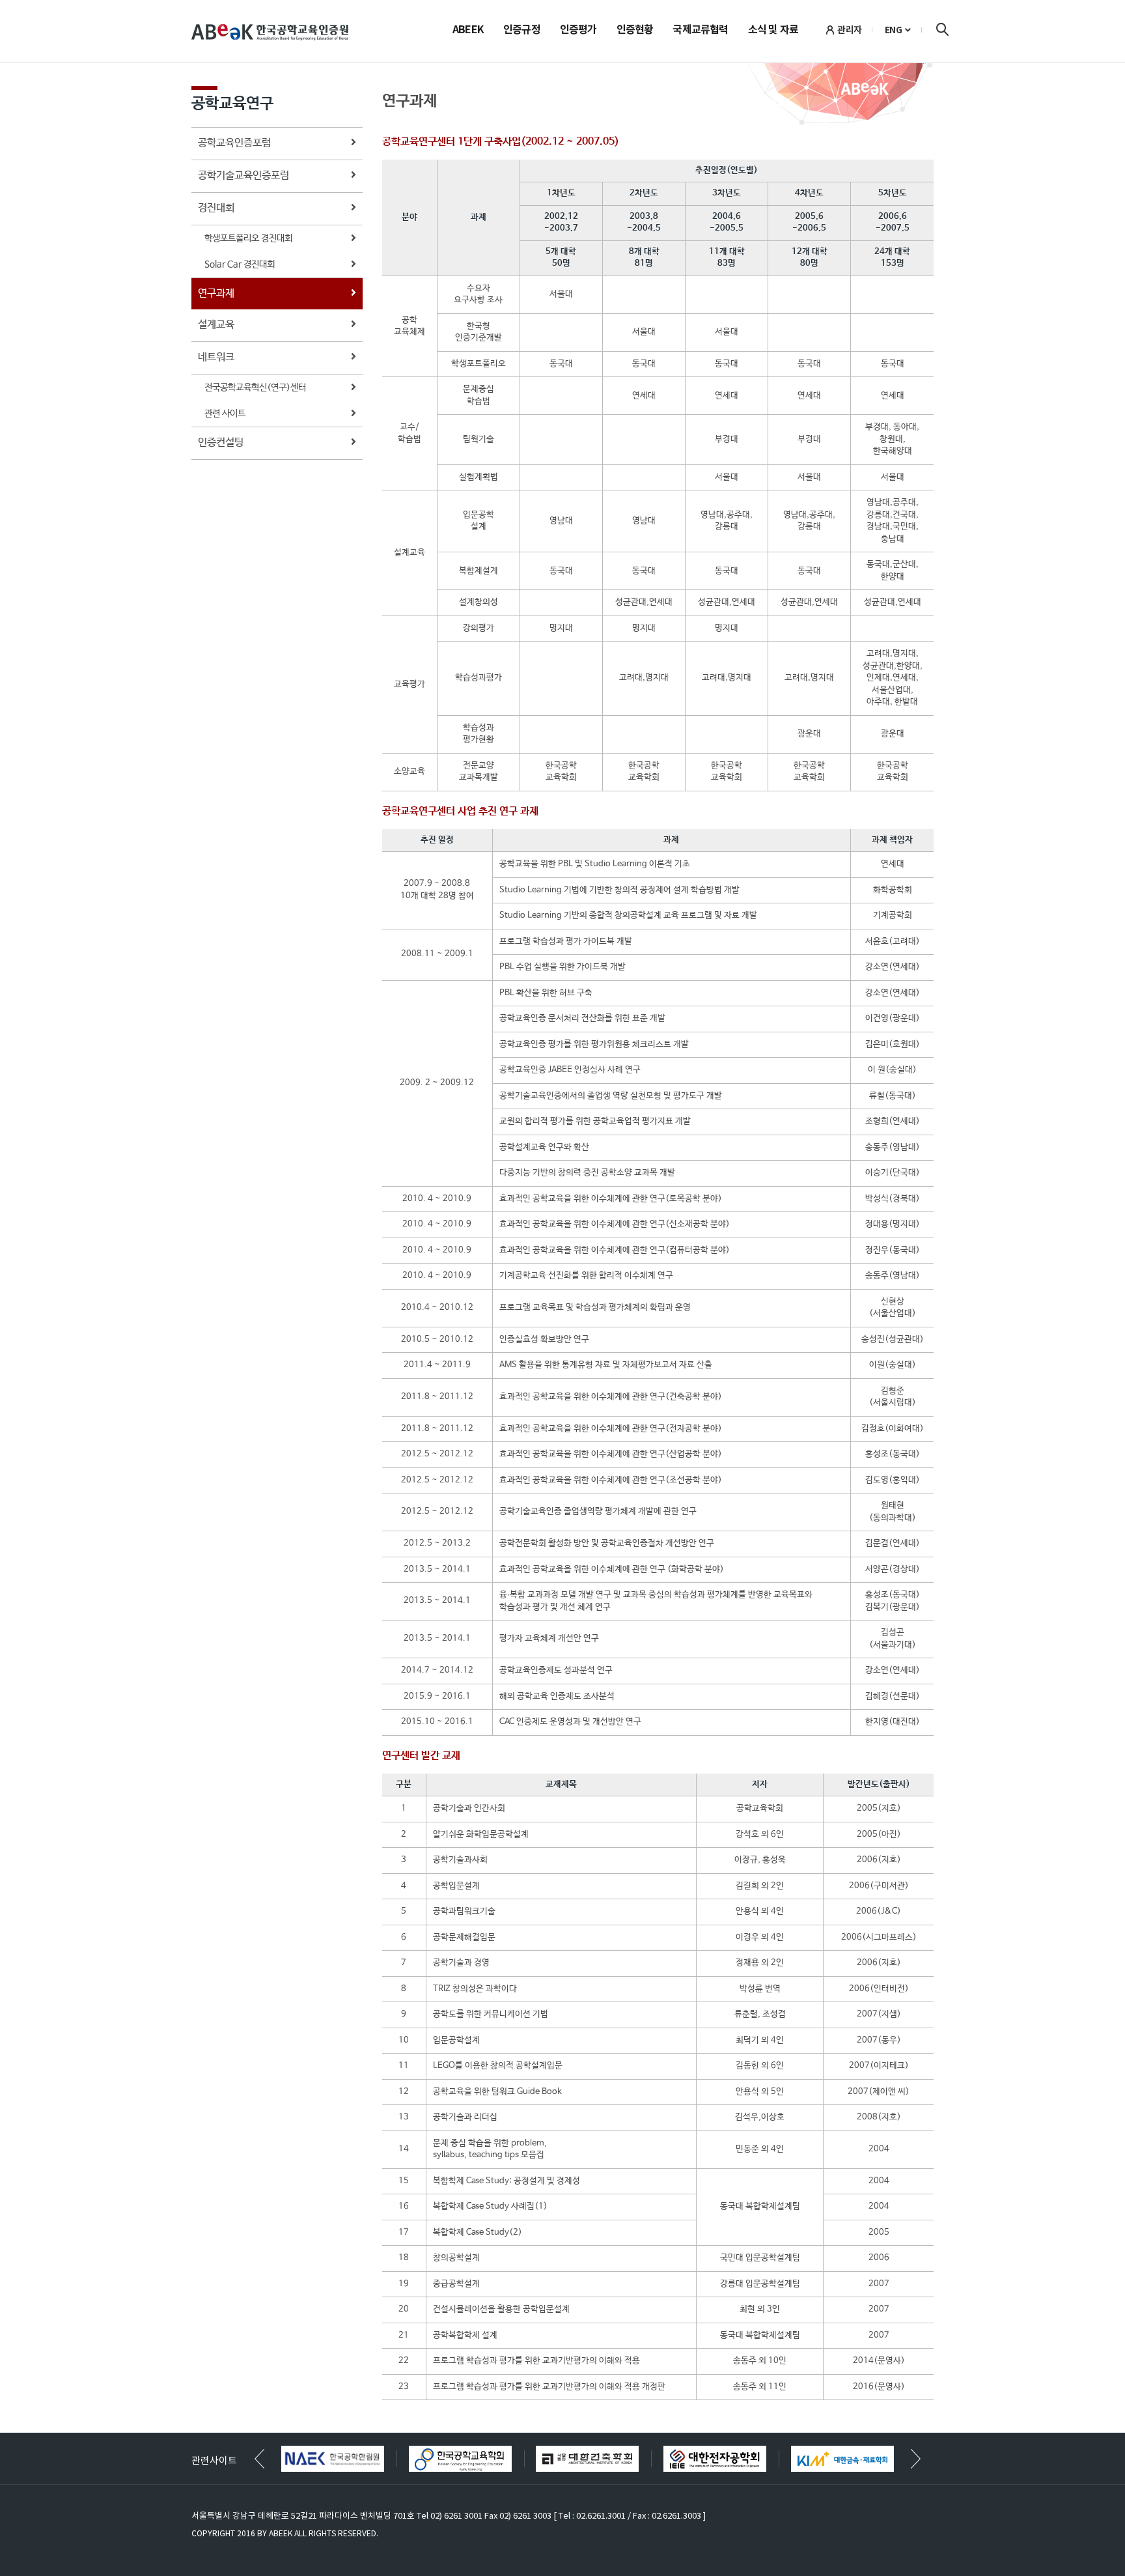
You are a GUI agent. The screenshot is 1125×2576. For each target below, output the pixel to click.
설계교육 (216, 325)
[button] (916, 2459)
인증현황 (635, 31)
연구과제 (216, 293)
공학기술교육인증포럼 (243, 176)
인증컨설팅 (221, 443)
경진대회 (216, 208)
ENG (894, 30)
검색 (942, 29)
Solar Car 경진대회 (240, 264)
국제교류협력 (700, 31)
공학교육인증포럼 (234, 143)
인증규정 (522, 31)
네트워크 (216, 357)
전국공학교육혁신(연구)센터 (255, 388)
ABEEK (468, 31)
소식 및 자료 (773, 31)
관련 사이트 (225, 414)
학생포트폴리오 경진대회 (248, 238)
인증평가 (578, 31)
